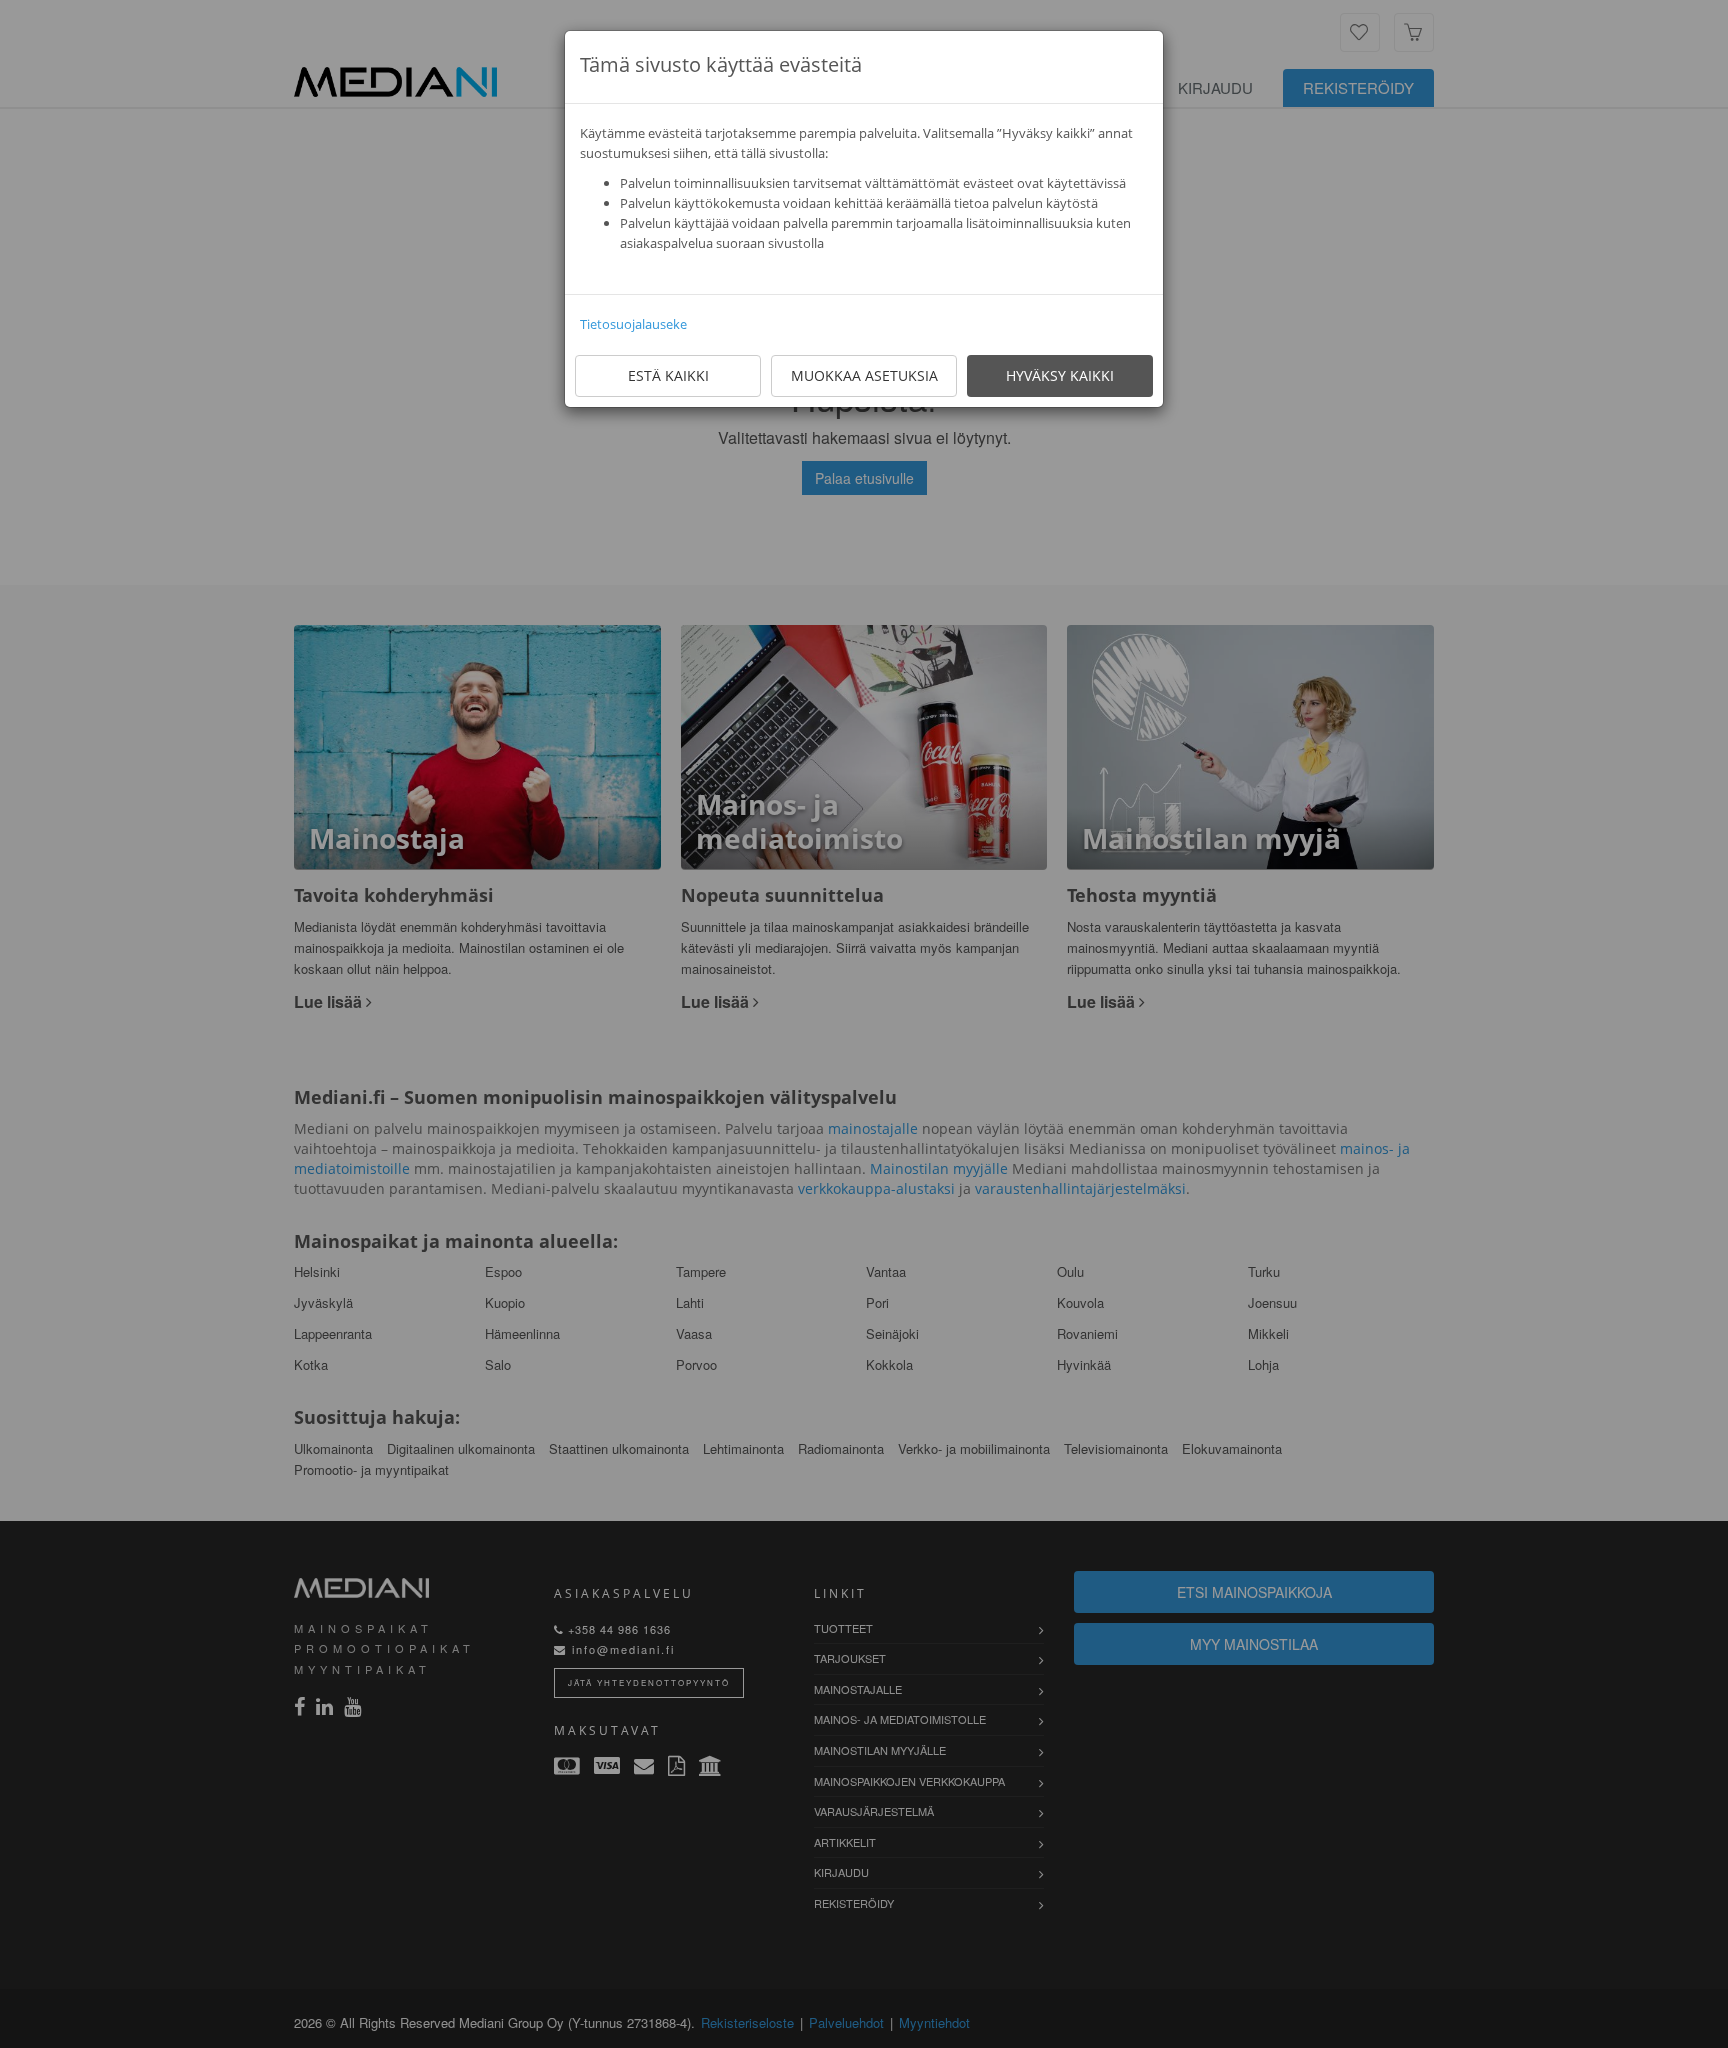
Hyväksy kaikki (1060, 375)
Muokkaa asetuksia (864, 375)
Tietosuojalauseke (633, 324)
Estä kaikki (668, 375)
